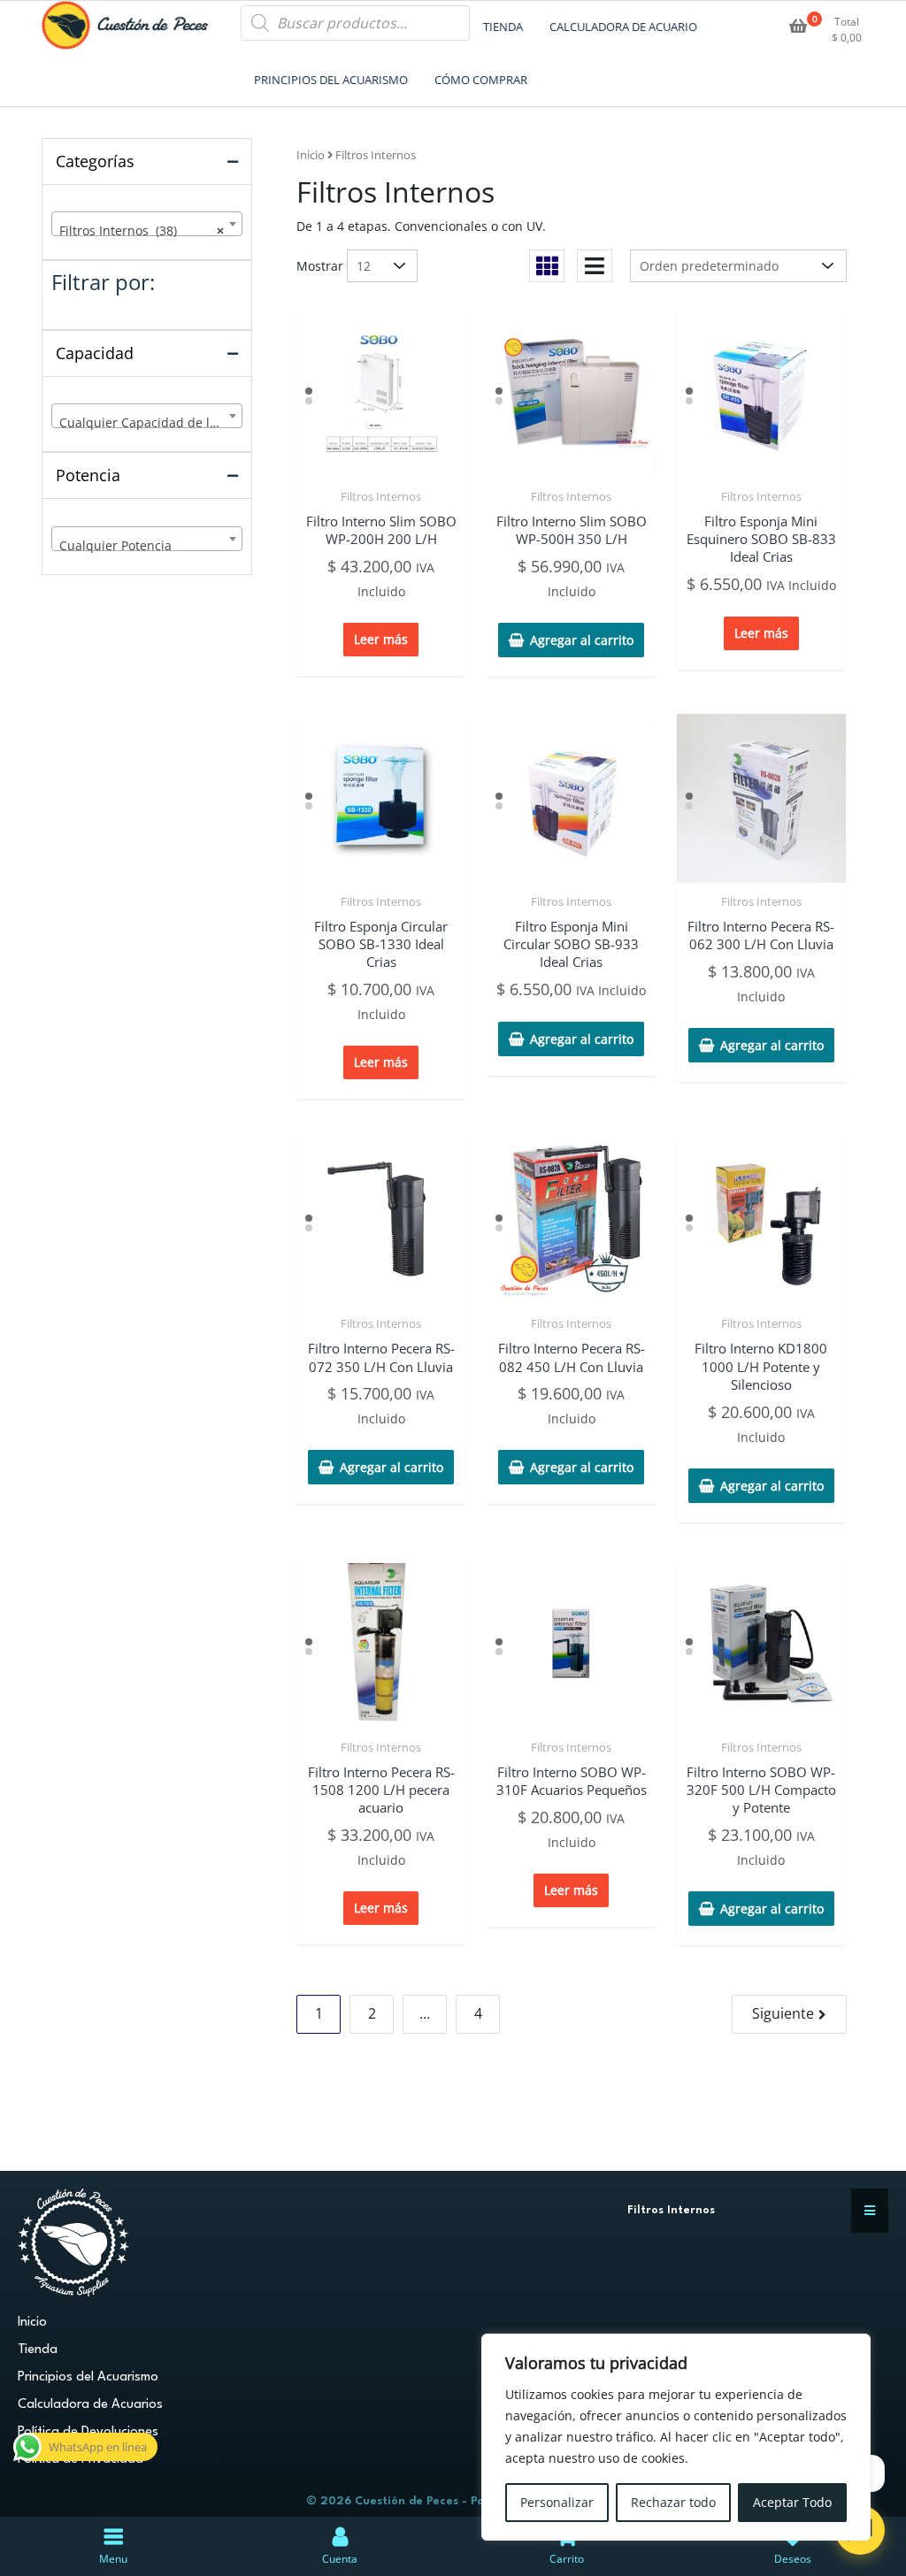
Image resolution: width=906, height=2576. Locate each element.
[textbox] (147, 423)
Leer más (381, 639)
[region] (676, 2437)
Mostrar (320, 266)
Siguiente (783, 2013)
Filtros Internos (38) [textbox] (142, 230)
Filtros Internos (381, 496)
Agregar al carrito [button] (582, 640)
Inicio (311, 155)
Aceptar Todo (792, 2502)
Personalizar (557, 2502)
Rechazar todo (673, 2502)
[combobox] (147, 224)
